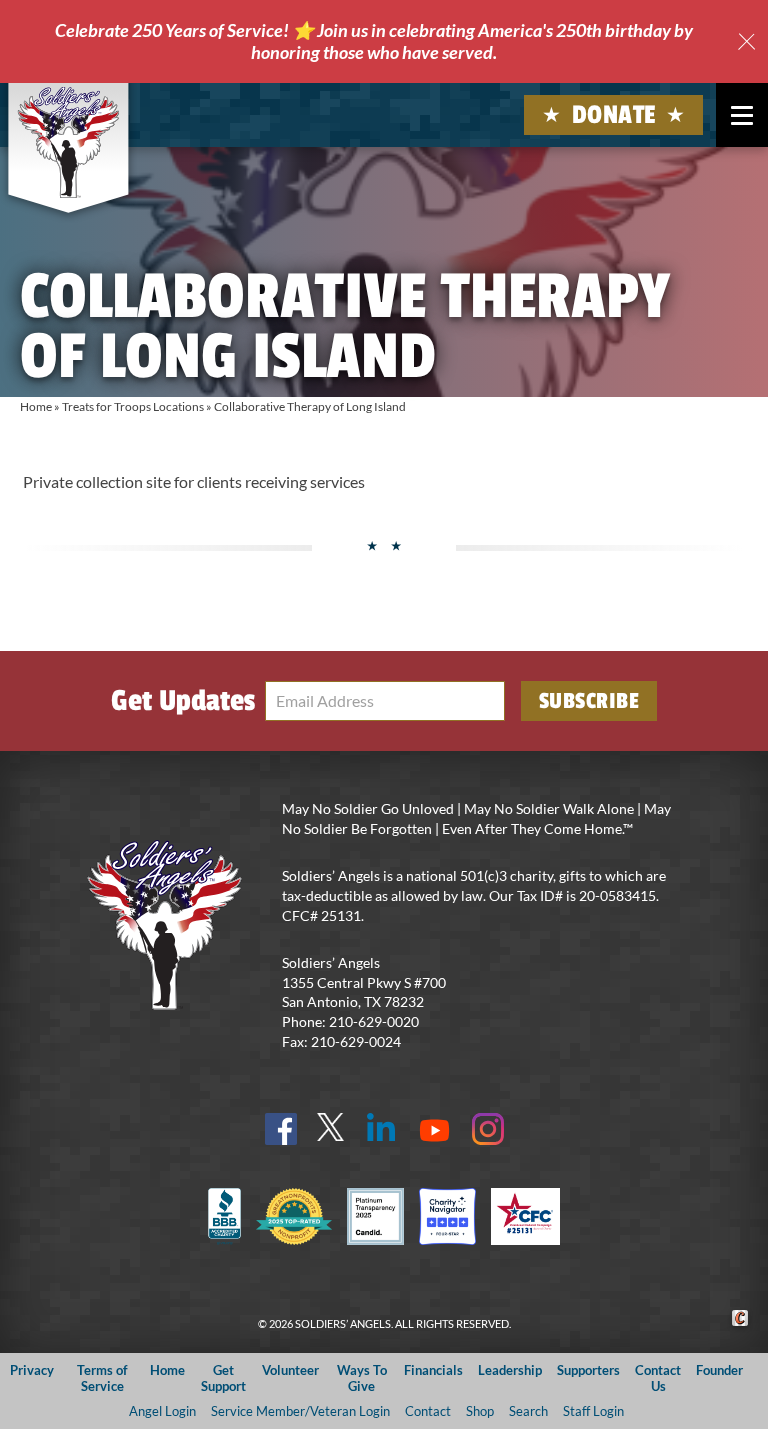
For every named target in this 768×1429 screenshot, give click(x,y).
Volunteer (290, 1370)
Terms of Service (102, 1377)
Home (36, 406)
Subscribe (589, 701)
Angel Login (162, 1411)
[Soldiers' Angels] (68, 142)
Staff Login (593, 1411)
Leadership (510, 1370)
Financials (433, 1370)
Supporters (588, 1370)
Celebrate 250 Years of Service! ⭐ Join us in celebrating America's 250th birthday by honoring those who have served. (374, 41)
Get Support (223, 1377)
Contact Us (658, 1377)
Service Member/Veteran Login (300, 1411)
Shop (480, 1411)
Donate (614, 115)
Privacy (32, 1370)
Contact (428, 1411)
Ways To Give (362, 1377)
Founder (719, 1370)
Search (528, 1411)
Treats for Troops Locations (133, 406)
